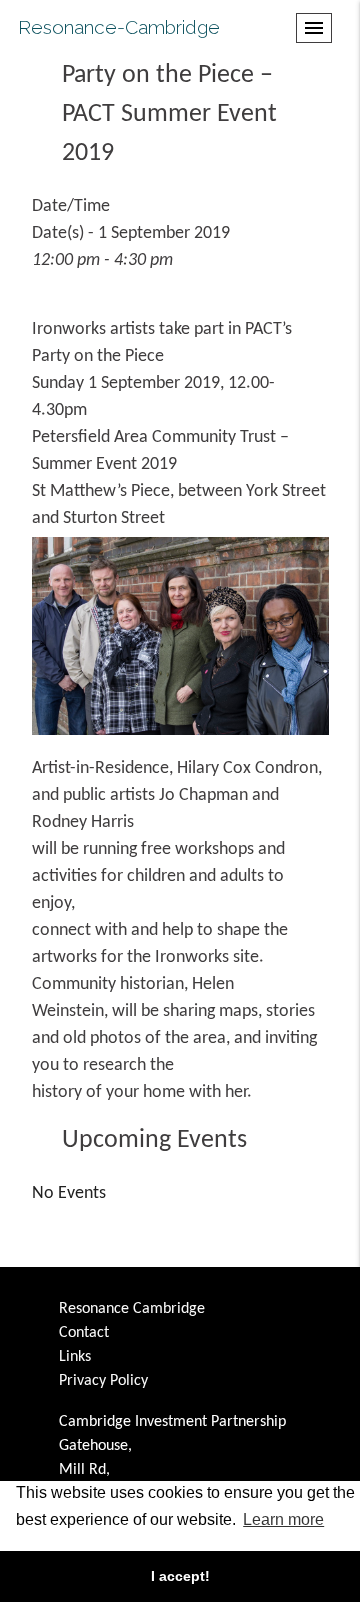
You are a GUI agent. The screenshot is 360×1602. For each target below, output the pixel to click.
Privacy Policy (103, 1381)
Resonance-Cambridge (119, 27)
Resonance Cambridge (132, 1309)
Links (75, 1357)
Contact (84, 1333)
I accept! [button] (180, 1576)
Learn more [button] (283, 1519)
